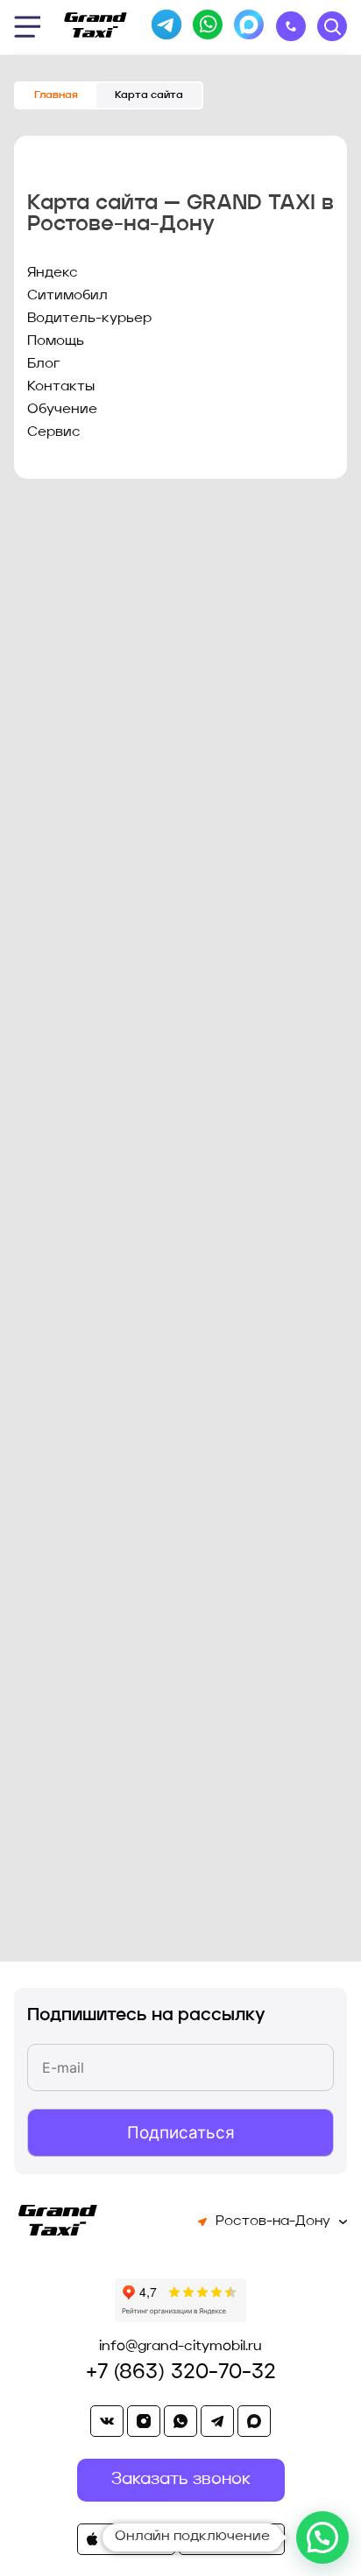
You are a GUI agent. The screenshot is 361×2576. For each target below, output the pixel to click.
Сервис (54, 432)
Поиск (332, 26)
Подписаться (181, 2133)
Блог (44, 364)
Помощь (56, 341)
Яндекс (53, 273)
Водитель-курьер (89, 319)
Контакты (61, 387)
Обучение (62, 410)
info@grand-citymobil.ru (180, 2347)
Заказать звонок (291, 26)
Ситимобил (67, 296)
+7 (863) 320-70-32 (181, 2373)
